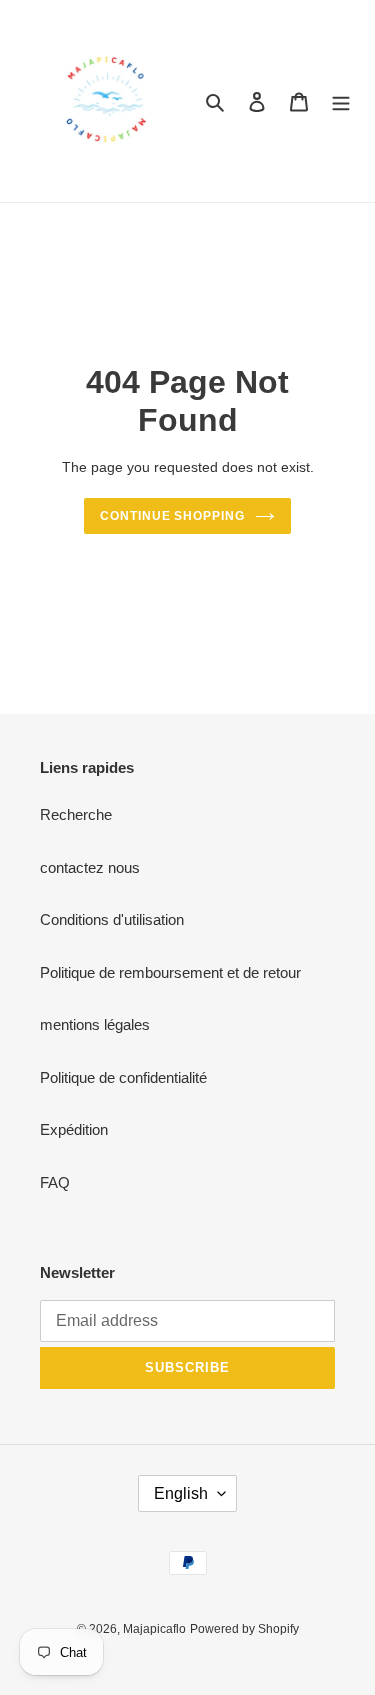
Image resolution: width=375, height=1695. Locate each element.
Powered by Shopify (244, 1629)
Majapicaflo (154, 1629)
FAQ (55, 1182)
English (181, 1493)
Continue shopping (173, 516)
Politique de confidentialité (123, 1077)
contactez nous (90, 867)
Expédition (74, 1129)
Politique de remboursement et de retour (170, 972)
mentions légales (95, 1024)
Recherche (76, 814)
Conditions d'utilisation (112, 919)
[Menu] (341, 101)
